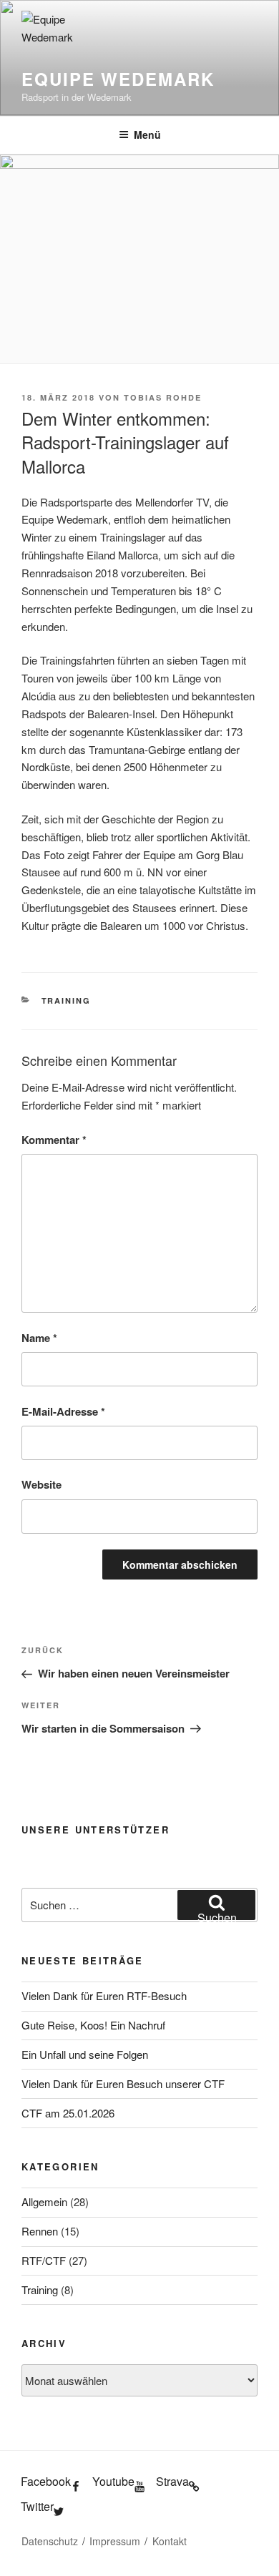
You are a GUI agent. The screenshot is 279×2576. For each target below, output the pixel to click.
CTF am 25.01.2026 (68, 2113)
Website (41, 1484)
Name (39, 1338)
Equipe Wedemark (118, 79)
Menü (147, 134)
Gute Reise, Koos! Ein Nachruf (93, 2025)
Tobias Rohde (163, 397)
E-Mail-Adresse (63, 1411)
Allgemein (44, 2202)
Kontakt (170, 2541)
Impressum (115, 2541)
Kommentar (54, 1140)
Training (67, 1000)
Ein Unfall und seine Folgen (85, 2054)
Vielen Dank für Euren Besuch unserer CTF (123, 2083)
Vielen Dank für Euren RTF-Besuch (104, 1995)
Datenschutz (50, 2541)
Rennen (40, 2231)
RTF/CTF (44, 2260)
